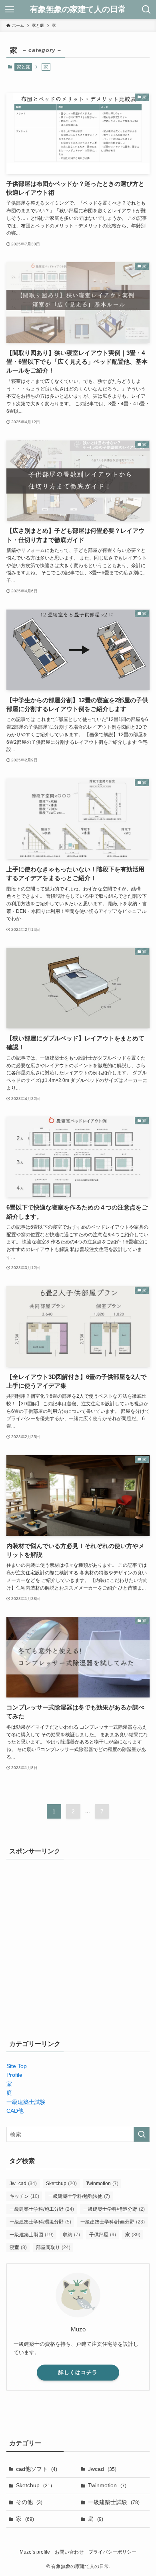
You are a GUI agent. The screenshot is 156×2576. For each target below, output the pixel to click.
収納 (71, 2235)
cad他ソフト (37, 2469)
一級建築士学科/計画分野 (113, 2222)
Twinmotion (102, 2184)
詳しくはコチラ (78, 2372)
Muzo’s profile (35, 2552)
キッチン (24, 2196)
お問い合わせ (69, 2552)
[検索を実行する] (142, 2134)
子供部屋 (103, 2235)
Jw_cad (23, 2184)
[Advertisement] (78, 1947)
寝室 (18, 2247)
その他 (29, 2502)
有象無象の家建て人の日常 (78, 10)
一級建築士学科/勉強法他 (79, 2196)
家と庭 (23, 67)
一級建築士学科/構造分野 (114, 2209)
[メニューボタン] (10, 10)
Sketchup (61, 2184)
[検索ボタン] (146, 10)
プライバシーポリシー (112, 2552)
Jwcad (102, 2469)
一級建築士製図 (32, 2235)
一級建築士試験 (114, 2502)
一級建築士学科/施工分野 (42, 2209)
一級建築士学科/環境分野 (40, 2222)
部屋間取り (53, 2247)
